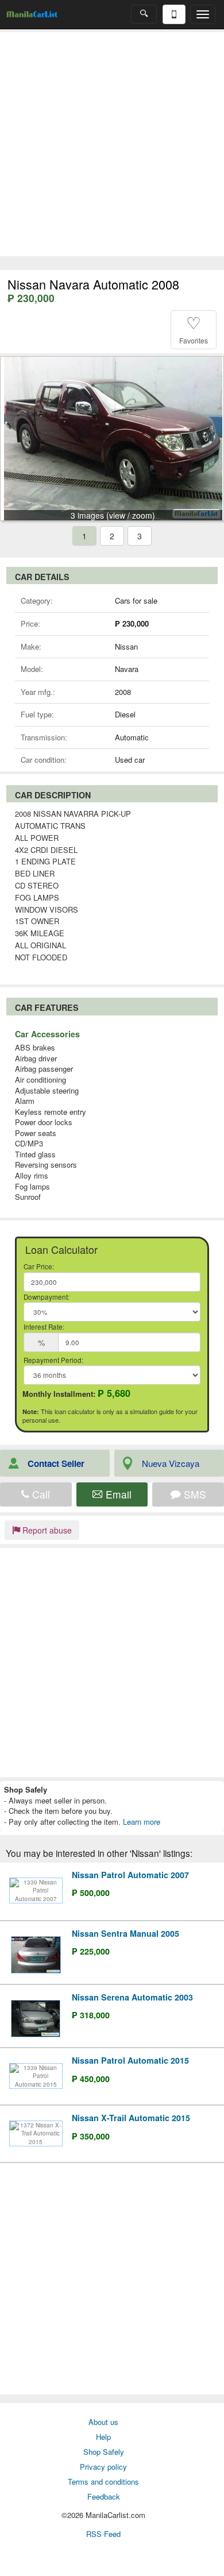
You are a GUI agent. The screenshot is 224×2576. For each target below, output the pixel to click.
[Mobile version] (174, 14)
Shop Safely (104, 2452)
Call (40, 1494)
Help (103, 2437)
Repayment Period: (53, 1360)
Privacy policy (103, 2467)
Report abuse (46, 1530)
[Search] (144, 14)
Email (117, 1494)
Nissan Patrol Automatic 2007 (130, 1875)
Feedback (104, 2496)
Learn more (142, 1822)
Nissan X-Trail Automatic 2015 (131, 2118)
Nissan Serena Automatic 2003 (132, 1997)
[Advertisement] (112, 144)
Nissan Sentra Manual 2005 (125, 1933)
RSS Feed (103, 2534)
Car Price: (39, 1266)
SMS (194, 1494)
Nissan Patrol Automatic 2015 (130, 2060)
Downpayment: (47, 1297)
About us (103, 2422)
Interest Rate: (44, 1327)
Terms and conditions (103, 2482)
